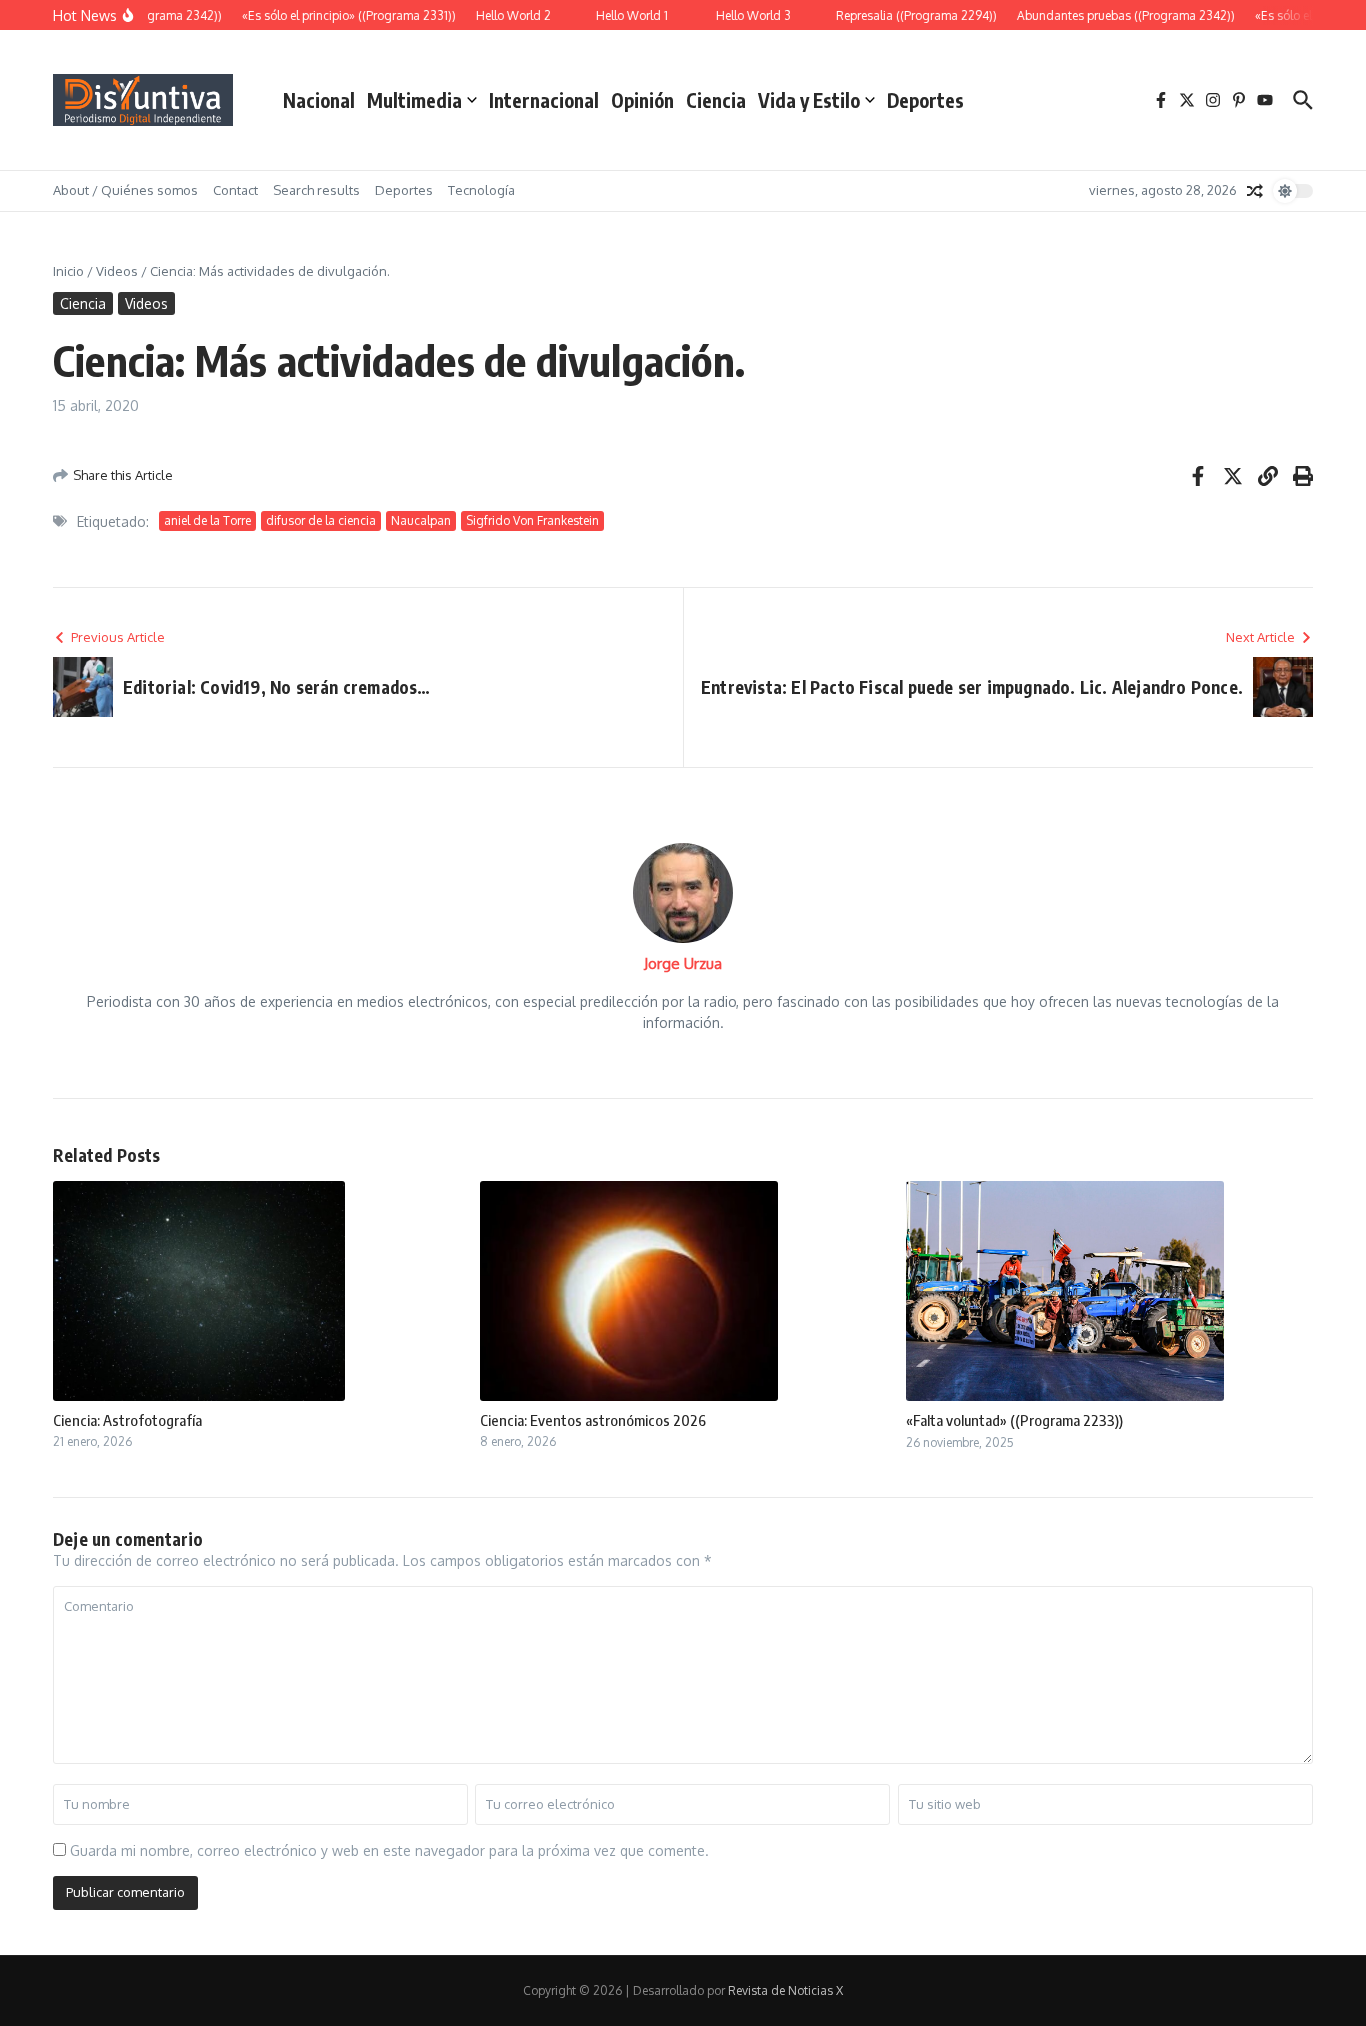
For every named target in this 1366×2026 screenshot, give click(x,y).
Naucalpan (421, 520)
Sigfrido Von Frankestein (532, 520)
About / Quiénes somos (125, 190)
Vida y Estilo (809, 100)
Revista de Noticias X (785, 1990)
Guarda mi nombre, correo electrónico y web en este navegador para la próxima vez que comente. (389, 1850)
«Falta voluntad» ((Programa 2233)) (1014, 1420)
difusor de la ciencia (321, 520)
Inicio (68, 271)
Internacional (544, 100)
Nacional (319, 100)
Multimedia (414, 100)
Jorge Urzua (683, 963)
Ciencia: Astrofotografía (127, 1420)
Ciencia (716, 100)
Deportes (925, 100)
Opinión (642, 100)
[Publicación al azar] (1255, 191)
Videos (117, 271)
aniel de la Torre (207, 520)
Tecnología (481, 190)
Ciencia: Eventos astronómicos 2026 (593, 1420)
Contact (235, 190)
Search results (316, 190)
